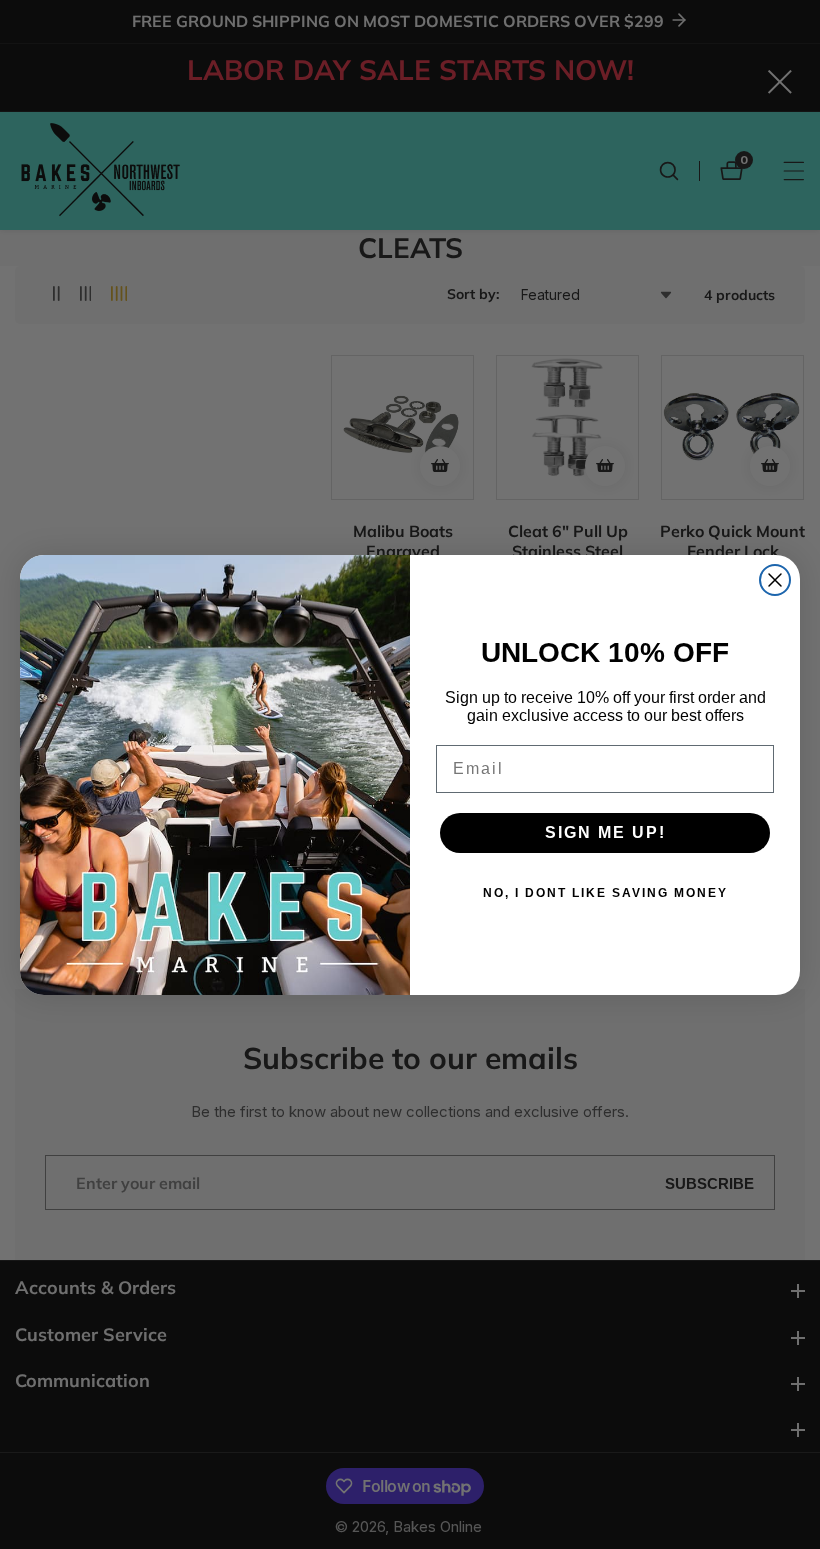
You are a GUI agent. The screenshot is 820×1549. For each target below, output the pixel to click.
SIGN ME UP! (605, 832)
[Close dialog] (775, 580)
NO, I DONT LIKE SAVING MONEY (605, 893)
